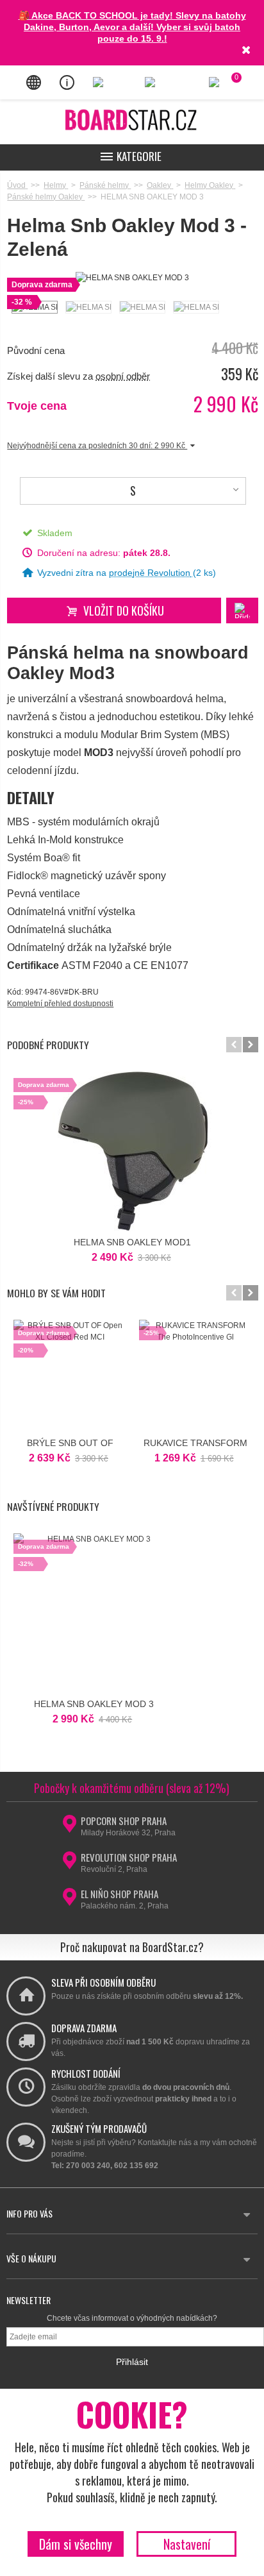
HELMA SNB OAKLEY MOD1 (132, 1242)
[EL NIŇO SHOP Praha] (69, 1901)
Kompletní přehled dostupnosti (60, 1004)
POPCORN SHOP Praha (124, 1821)
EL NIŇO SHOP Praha (120, 1894)
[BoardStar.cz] (132, 120)
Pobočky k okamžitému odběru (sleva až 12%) (132, 1788)
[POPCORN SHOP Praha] (69, 1828)
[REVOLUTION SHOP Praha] (69, 1864)
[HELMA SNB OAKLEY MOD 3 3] (142, 307)
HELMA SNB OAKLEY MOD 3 (94, 1704)
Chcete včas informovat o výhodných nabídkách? (132, 2318)
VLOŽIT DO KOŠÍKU (124, 610)
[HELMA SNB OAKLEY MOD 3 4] (195, 307)
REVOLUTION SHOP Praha (129, 1857)
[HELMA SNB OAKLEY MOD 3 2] (88, 307)
